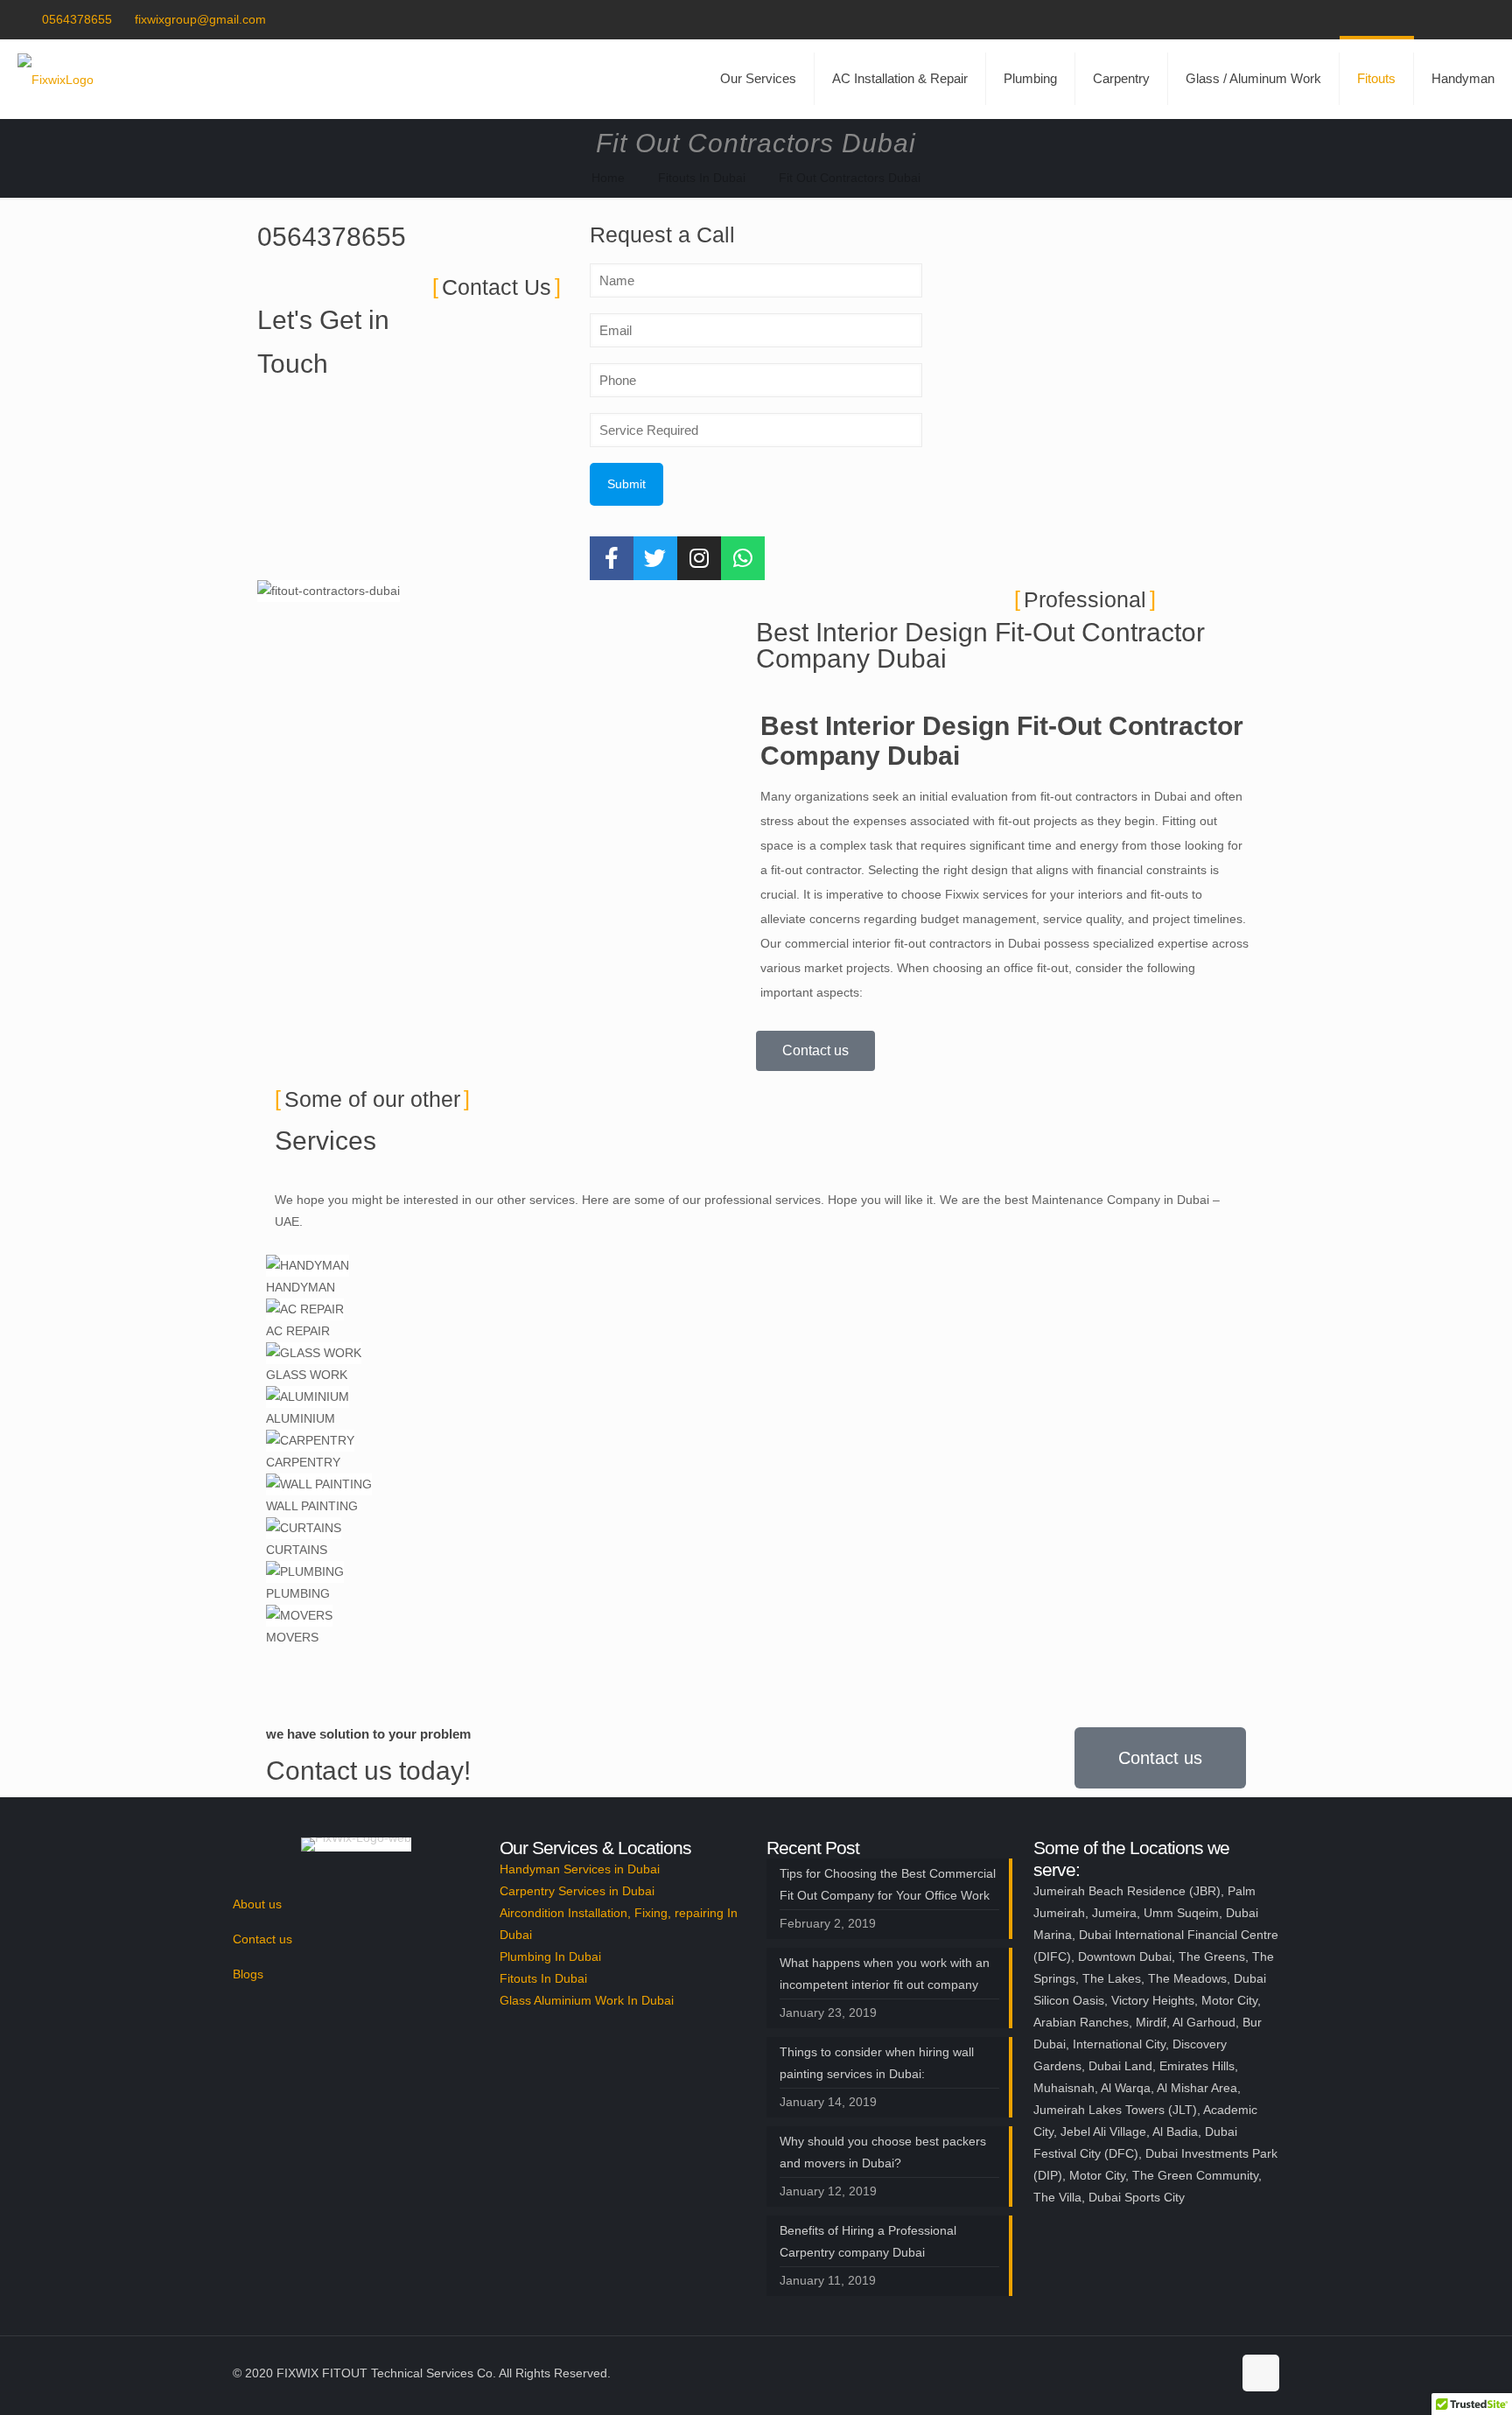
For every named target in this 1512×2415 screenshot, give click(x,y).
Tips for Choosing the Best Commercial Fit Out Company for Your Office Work (888, 1884)
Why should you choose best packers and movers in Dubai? (883, 2152)
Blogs (248, 1974)
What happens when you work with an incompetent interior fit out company (885, 1974)
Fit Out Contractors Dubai (850, 178)
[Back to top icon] (1261, 2373)
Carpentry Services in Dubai (577, 1891)
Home (608, 178)
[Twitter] (655, 558)
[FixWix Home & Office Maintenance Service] (56, 79)
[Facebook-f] (612, 558)
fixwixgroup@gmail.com (200, 19)
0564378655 (77, 19)
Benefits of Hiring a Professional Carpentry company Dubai (868, 2241)
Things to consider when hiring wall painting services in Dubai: (877, 2063)
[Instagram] (699, 558)
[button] (756, 1659)
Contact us (262, 1939)
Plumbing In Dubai (550, 1956)
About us (257, 1904)
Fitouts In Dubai (702, 178)
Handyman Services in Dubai (580, 1869)
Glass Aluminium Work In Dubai (587, 2000)
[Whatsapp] (743, 558)
